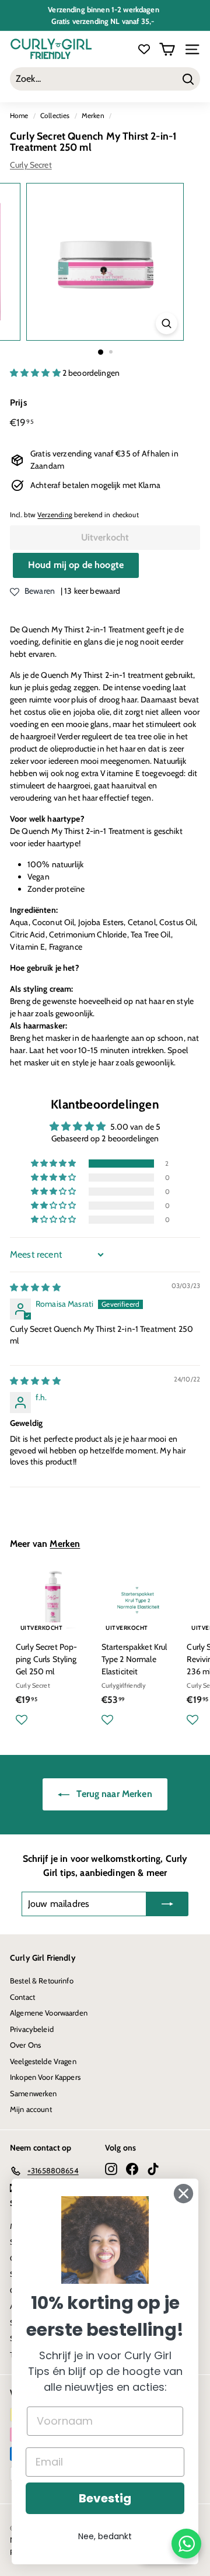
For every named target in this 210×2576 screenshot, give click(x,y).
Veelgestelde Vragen (43, 2061)
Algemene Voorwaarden (49, 2013)
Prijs (18, 403)
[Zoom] (167, 323)
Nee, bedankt (105, 2536)
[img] (35, 1287)
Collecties (55, 116)
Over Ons (25, 2045)
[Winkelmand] (167, 49)
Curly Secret (31, 165)
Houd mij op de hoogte (76, 565)
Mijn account (31, 2109)
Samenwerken (34, 2093)
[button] (36, 373)
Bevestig (105, 2498)
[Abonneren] (167, 1904)
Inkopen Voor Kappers (45, 2077)
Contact (22, 1997)
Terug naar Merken (113, 1794)
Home (19, 116)
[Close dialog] (183, 2194)
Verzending (55, 515)
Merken (93, 116)
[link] (105, 2240)
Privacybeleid (32, 2029)
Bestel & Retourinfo (42, 1981)
